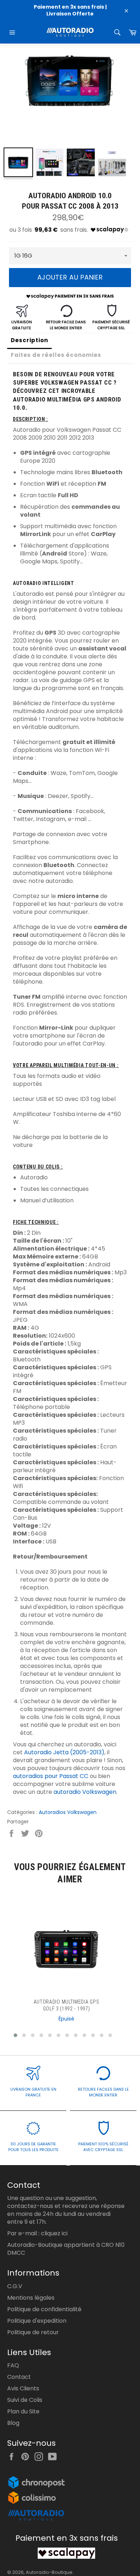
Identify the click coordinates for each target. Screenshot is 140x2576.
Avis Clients (23, 2388)
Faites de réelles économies (56, 355)
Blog (13, 2423)
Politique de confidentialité (44, 2309)
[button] (15, 2035)
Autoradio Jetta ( (48, 1752)
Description (29, 340)
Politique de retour (33, 2332)
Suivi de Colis (25, 2400)
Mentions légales (31, 2298)
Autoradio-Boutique (49, 2572)
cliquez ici (54, 2233)
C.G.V (15, 2286)
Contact (19, 2377)
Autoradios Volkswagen (68, 1812)
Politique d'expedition (37, 2321)
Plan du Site (23, 2411)
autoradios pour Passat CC (51, 1776)
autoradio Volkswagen (85, 1792)
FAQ (13, 2365)
